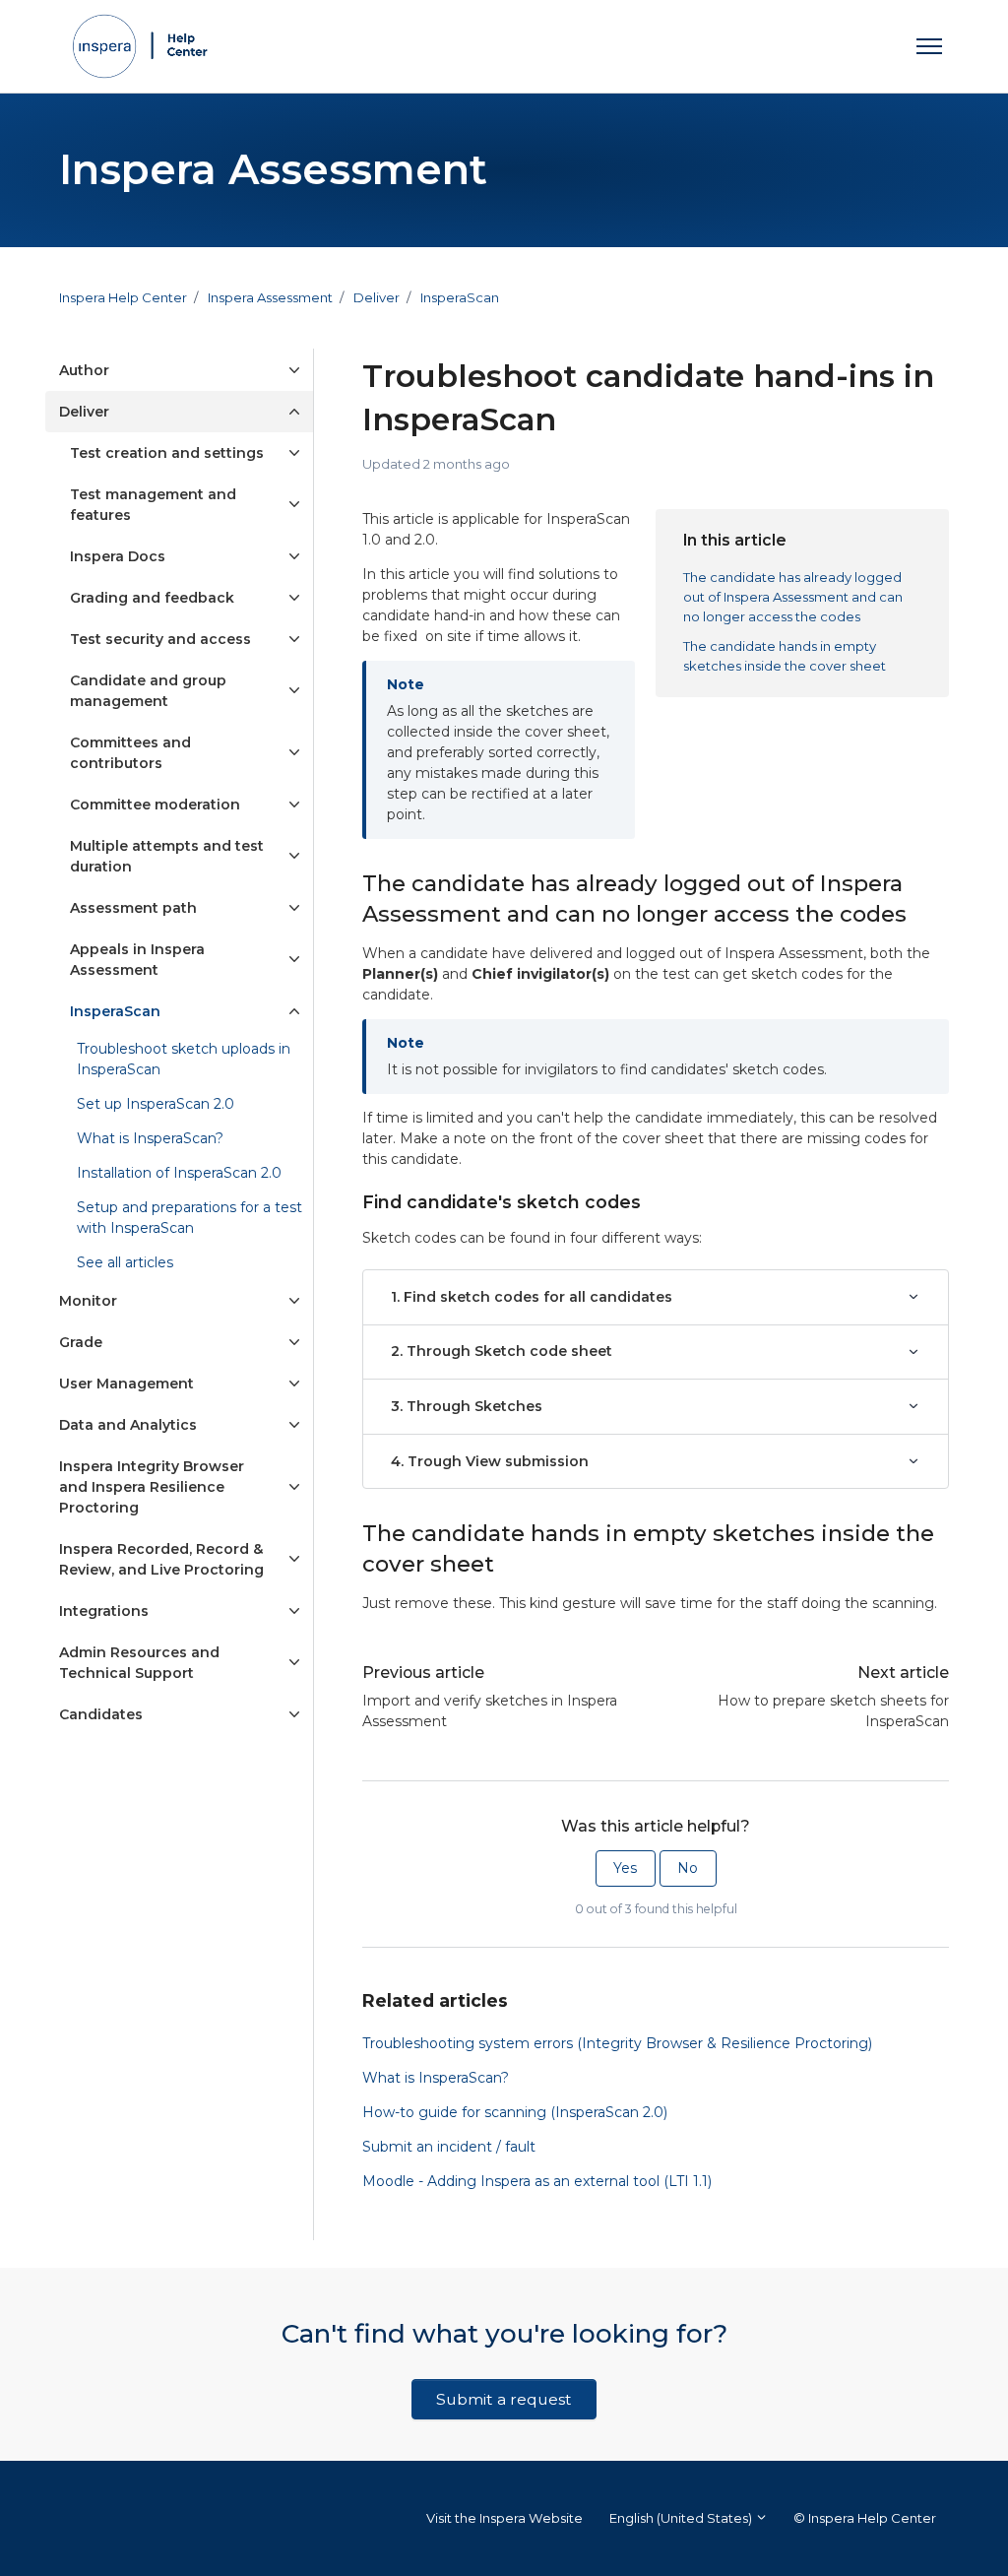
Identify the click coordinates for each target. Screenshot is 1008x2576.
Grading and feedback (152, 598)
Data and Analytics (128, 1425)
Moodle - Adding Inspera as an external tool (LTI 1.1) (537, 2181)
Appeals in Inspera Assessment (137, 960)
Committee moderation (155, 805)
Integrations (104, 1611)
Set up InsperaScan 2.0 (156, 1104)
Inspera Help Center (123, 297)
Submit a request (504, 2399)
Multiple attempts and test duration (167, 856)
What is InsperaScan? (436, 2078)
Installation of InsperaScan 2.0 (179, 1173)
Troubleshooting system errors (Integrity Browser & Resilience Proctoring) (617, 2043)
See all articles (125, 1262)
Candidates (101, 1714)
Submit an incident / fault (449, 2147)
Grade (81, 1342)
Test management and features (153, 505)
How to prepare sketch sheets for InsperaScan (833, 1711)
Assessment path (133, 908)
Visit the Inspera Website (504, 2518)
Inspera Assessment (270, 297)
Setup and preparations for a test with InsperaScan (189, 1218)
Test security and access (160, 639)
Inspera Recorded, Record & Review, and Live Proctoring (161, 1559)
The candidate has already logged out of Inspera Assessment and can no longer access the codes (793, 596)
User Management (126, 1384)
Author (84, 370)
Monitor (88, 1301)
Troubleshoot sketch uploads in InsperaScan (184, 1059)
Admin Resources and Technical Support (139, 1663)
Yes (625, 1868)
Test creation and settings (167, 453)
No (688, 1868)
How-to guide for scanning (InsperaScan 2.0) (515, 2112)
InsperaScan (460, 297)
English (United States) (682, 2518)
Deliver (377, 297)
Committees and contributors (130, 753)
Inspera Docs (118, 556)
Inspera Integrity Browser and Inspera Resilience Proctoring (152, 1487)
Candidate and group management (148, 691)
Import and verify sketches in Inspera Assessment (490, 1711)
